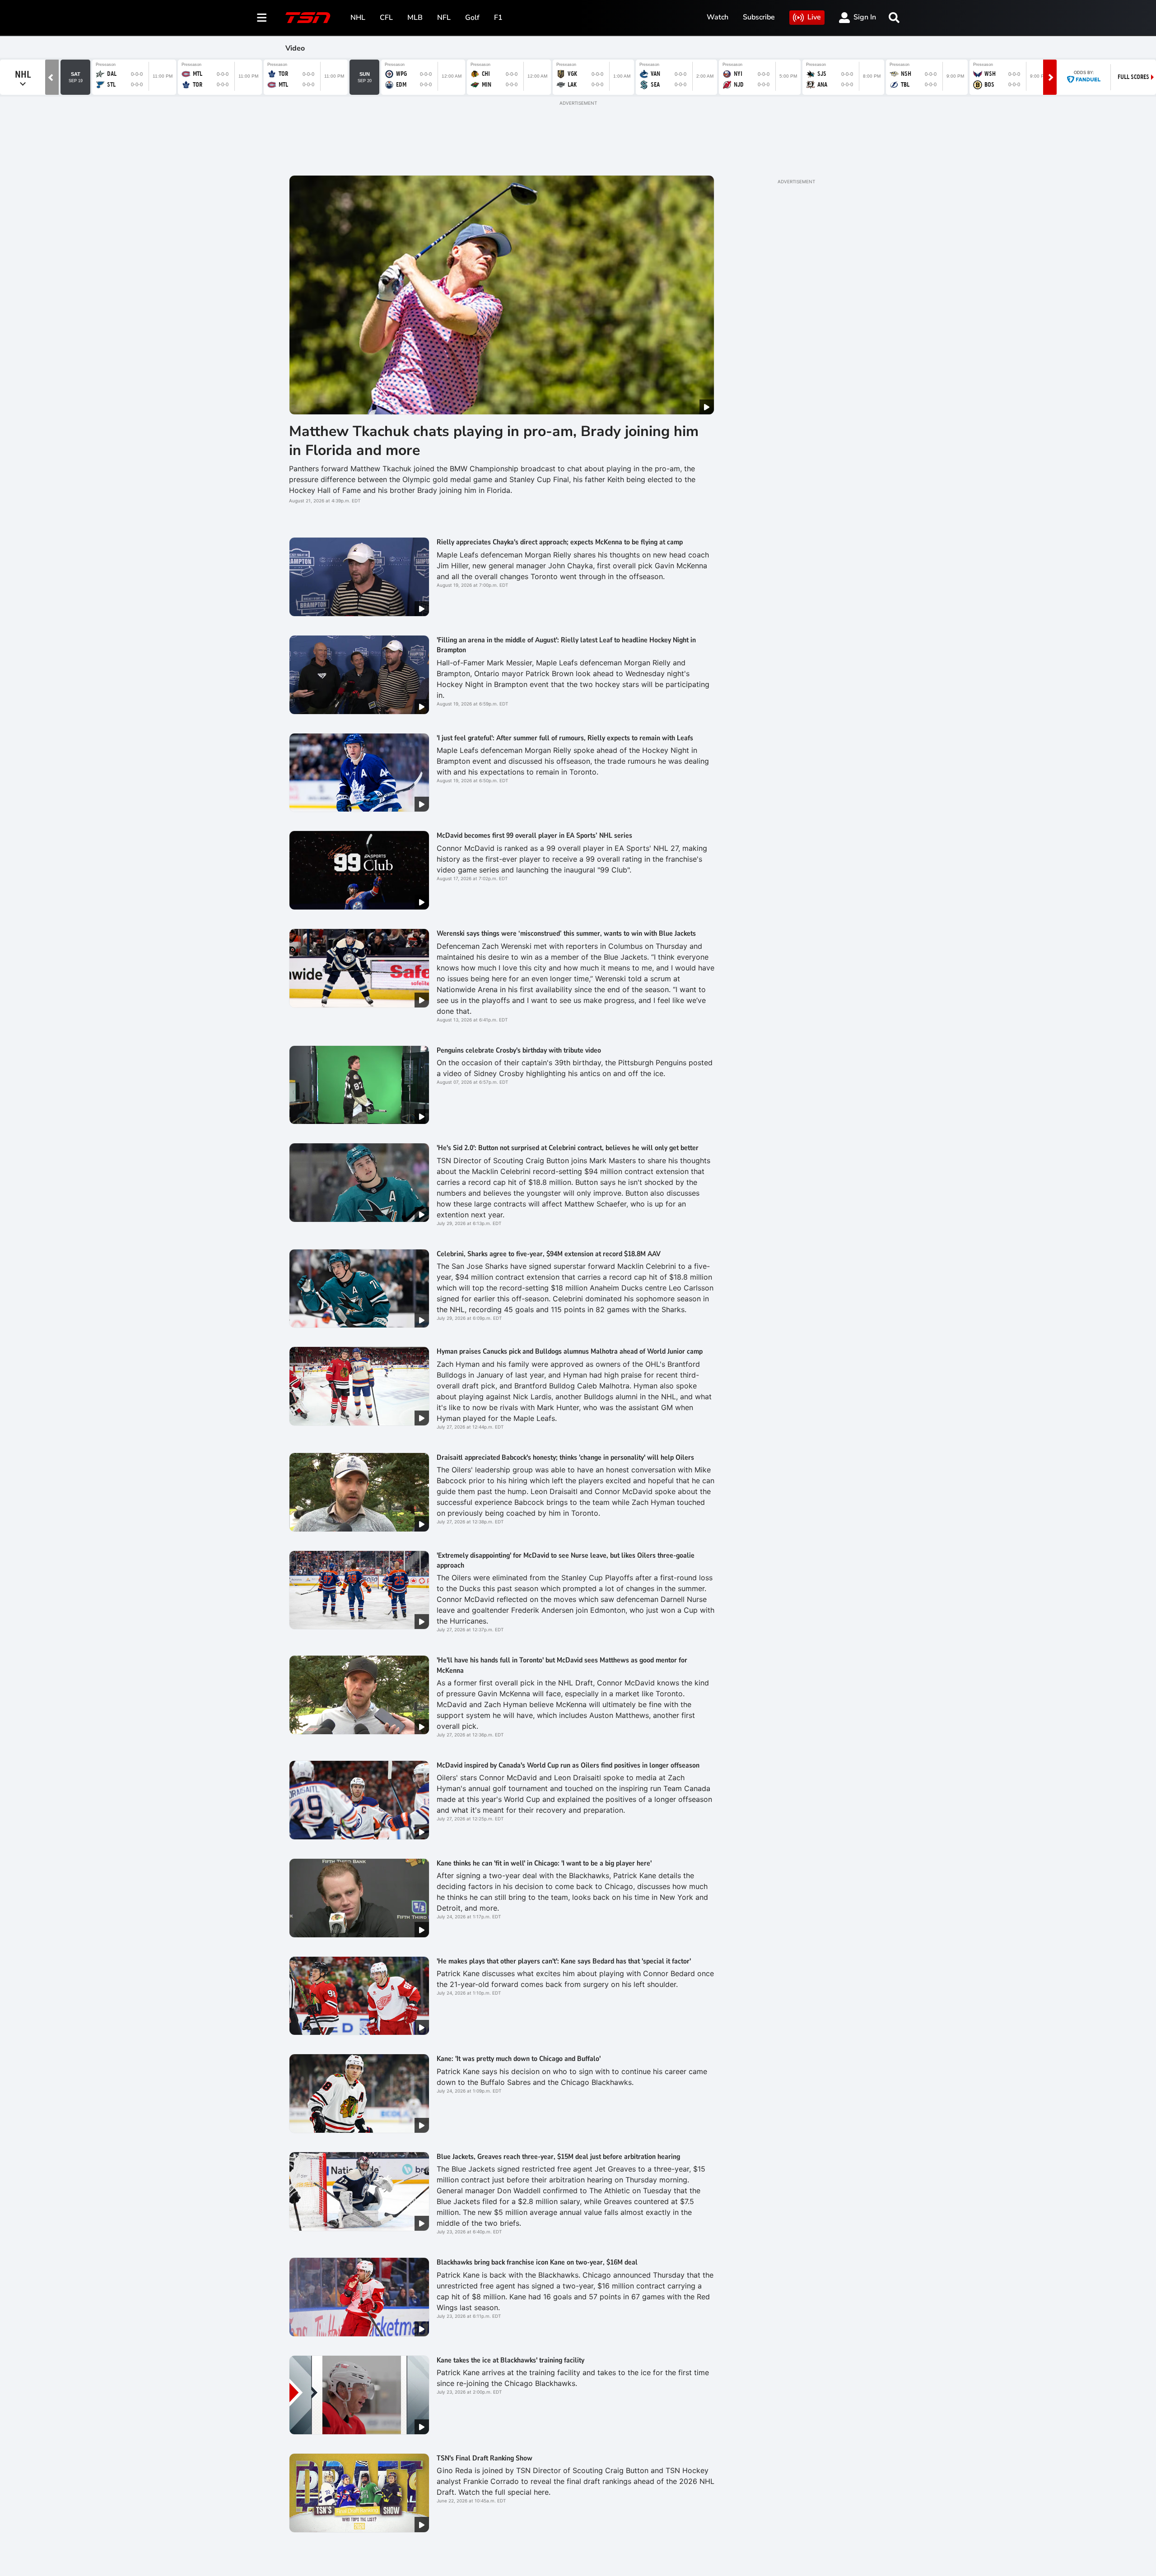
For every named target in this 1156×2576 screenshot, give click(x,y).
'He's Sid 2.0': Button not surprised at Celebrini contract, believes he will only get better (568, 1148)
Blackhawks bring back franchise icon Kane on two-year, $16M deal (537, 2262)
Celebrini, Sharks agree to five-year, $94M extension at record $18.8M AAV (549, 1254)
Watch (718, 17)
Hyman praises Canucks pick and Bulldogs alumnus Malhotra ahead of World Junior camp (570, 1351)
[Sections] (262, 18)
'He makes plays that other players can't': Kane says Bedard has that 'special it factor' (564, 1961)
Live (814, 17)
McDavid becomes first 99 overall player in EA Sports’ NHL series (534, 835)
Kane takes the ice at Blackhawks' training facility (510, 2360)
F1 (498, 18)
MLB (415, 18)
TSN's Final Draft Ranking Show (485, 2458)
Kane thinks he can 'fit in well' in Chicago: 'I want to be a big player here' (544, 1863)
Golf (472, 18)
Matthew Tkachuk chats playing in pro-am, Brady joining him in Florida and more (494, 441)
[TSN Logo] (308, 18)
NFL (444, 18)
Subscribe (759, 17)
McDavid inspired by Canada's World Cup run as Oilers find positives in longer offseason (569, 1765)
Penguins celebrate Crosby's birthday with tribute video (519, 1050)
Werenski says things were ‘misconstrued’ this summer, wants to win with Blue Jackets (566, 933)
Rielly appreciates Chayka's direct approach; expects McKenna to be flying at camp (560, 542)
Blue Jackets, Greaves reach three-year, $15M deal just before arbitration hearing (558, 2157)
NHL (358, 18)
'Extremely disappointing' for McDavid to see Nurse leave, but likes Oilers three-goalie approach (566, 1560)
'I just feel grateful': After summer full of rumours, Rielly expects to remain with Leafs (565, 738)
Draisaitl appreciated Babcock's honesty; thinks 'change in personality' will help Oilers (565, 1457)
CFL (386, 18)
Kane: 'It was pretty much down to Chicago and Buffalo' (519, 2059)
